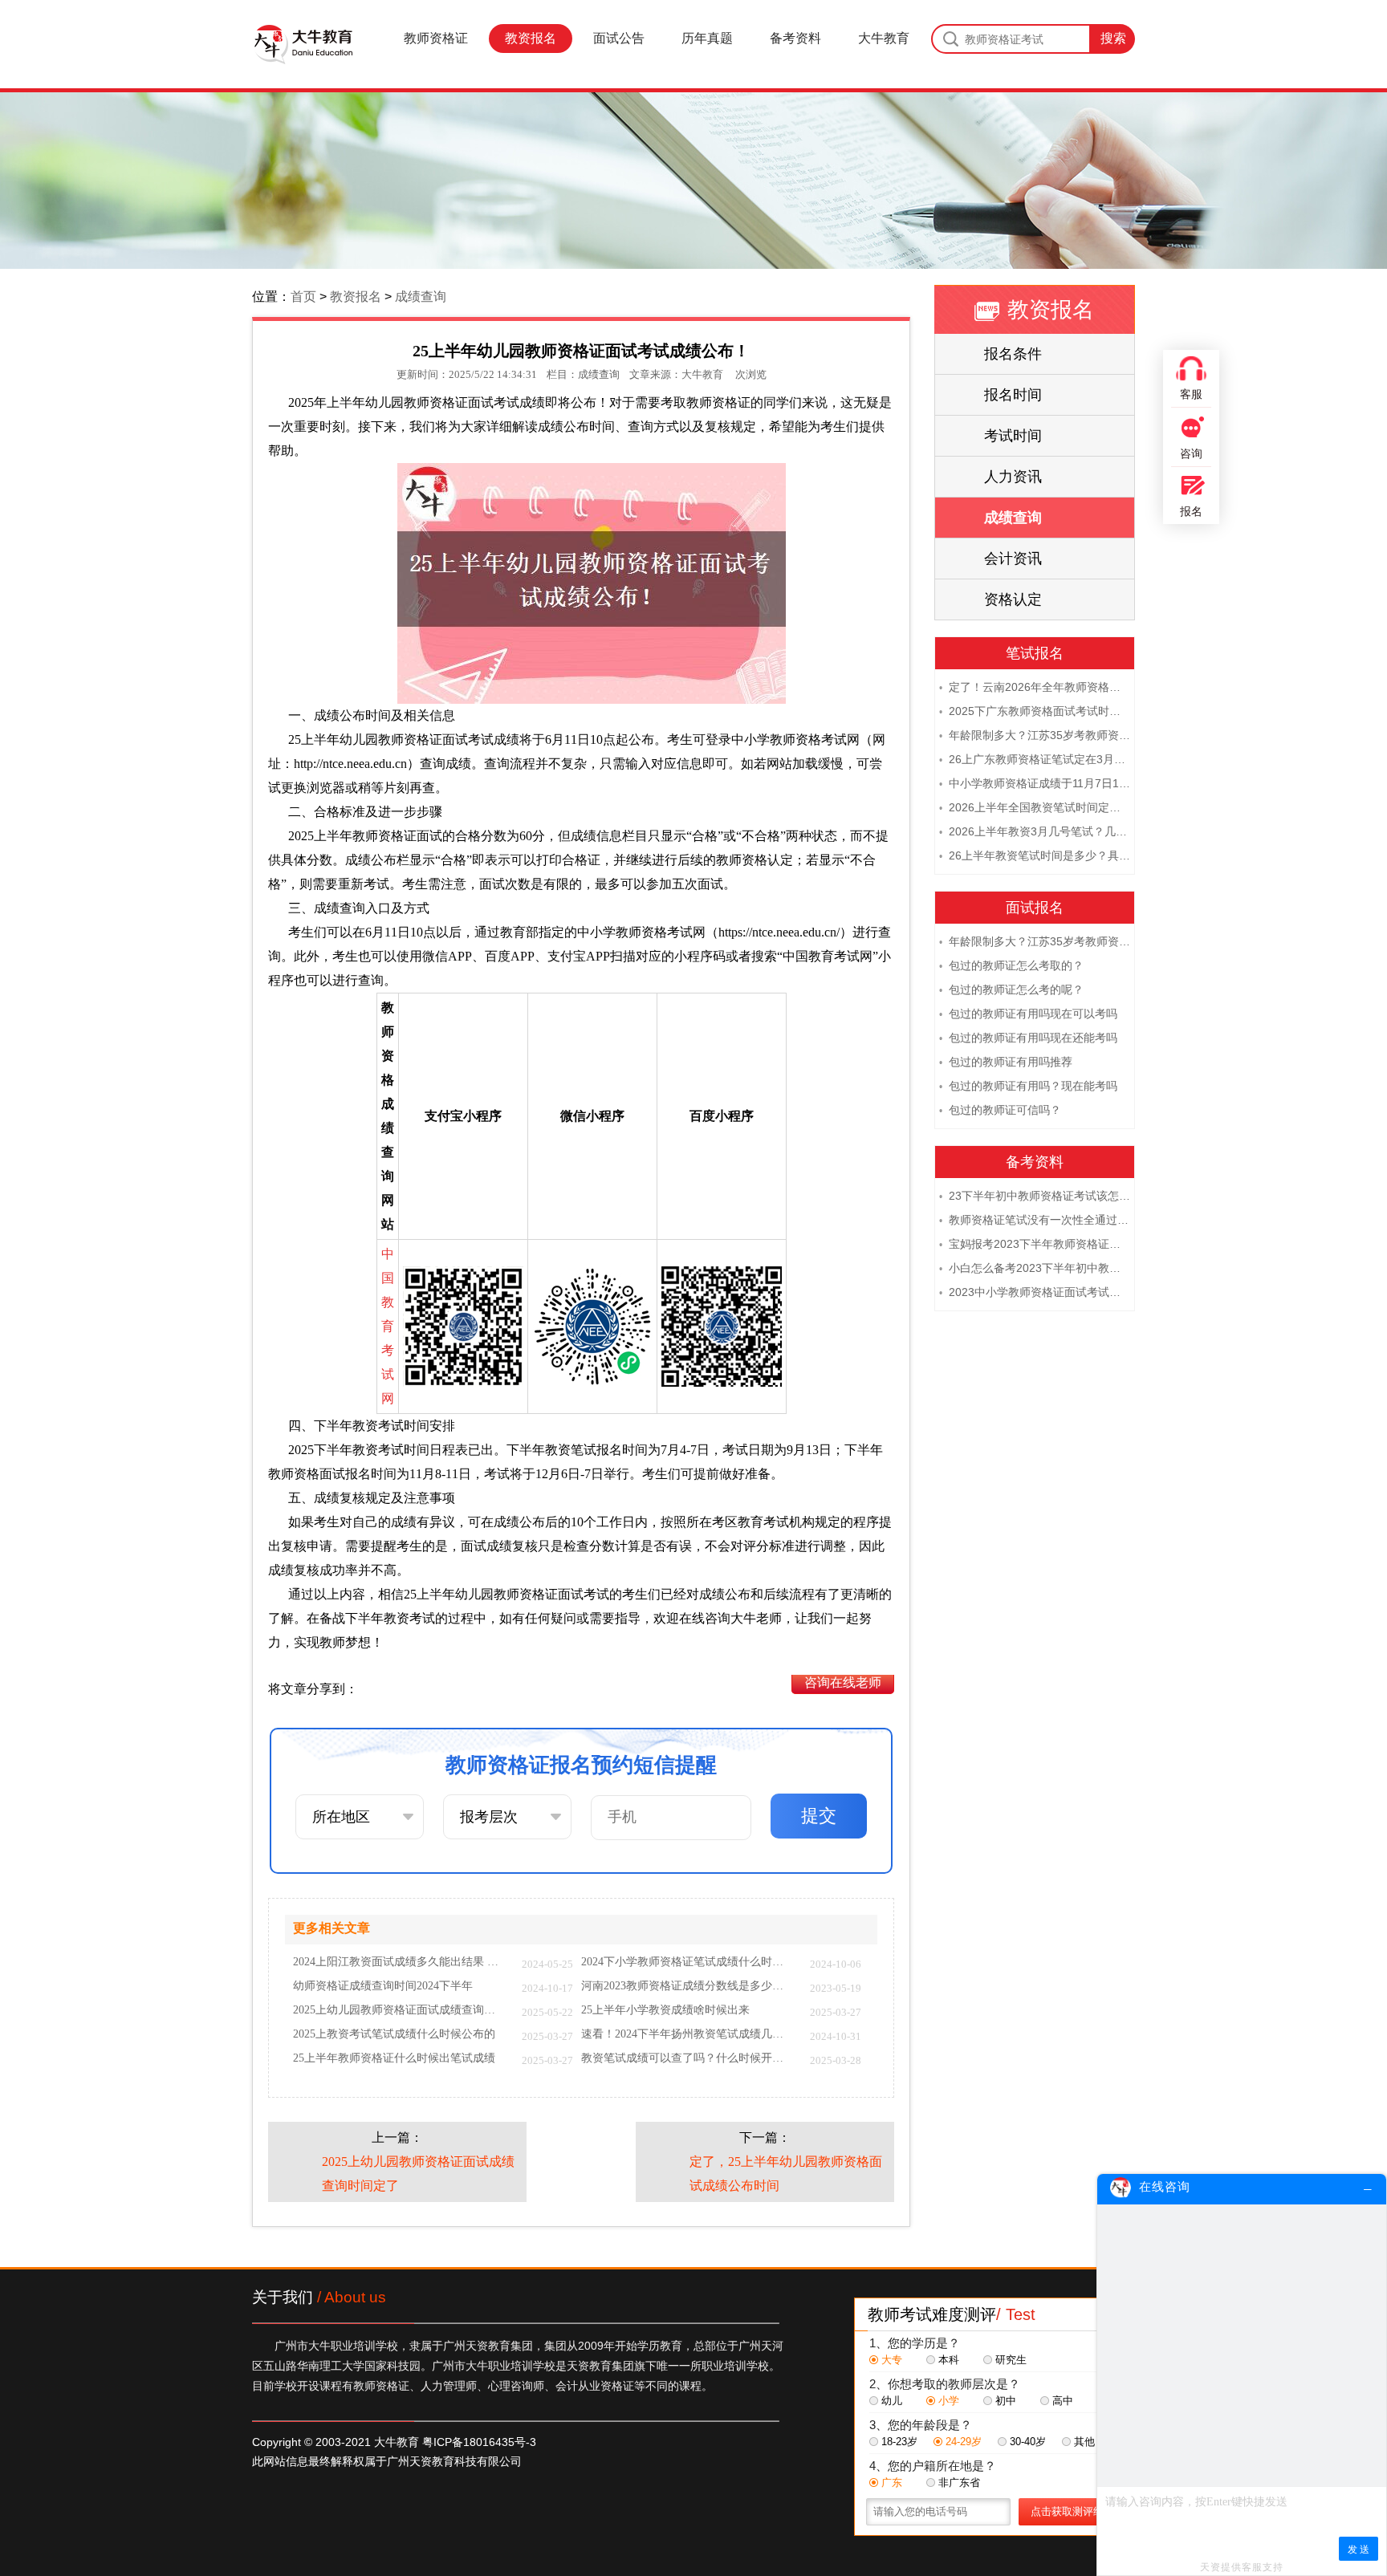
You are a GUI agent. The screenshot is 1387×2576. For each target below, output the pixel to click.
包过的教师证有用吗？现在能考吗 (1028, 1086)
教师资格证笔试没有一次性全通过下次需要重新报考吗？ (1035, 1220)
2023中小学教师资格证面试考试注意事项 (1035, 1292)
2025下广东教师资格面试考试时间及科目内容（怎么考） (1035, 711)
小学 (949, 2401)
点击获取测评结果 (1072, 2511)
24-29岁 (964, 2442)
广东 (892, 2483)
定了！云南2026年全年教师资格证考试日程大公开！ (1035, 687)
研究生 (1011, 2360)
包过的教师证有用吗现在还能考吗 (1028, 1038)
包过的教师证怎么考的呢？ (1011, 989)
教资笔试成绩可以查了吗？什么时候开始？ (687, 2058)
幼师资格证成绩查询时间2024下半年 (383, 1986)
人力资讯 (1013, 477)
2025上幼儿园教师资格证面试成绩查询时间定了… (399, 2010)
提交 (819, 1816)
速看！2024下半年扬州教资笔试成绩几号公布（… (687, 2034)
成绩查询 (421, 297)
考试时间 (1013, 436)
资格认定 (1013, 599)
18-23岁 (899, 2442)
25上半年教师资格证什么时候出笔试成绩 (394, 2058)
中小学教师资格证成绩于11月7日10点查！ (1035, 783)
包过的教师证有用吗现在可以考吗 (1028, 1014)
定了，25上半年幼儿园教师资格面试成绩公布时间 (786, 2174)
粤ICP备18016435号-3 (479, 2442)
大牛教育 (884, 38)
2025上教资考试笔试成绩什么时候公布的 (394, 2034)
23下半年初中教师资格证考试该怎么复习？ (1035, 1196)
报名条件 (1013, 354)
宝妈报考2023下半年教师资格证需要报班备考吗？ (1035, 1244)
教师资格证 (436, 38)
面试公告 (619, 38)
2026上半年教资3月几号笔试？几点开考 (1035, 831)
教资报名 (531, 38)
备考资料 (795, 38)
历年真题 (707, 38)
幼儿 (892, 2401)
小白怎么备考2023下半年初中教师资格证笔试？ (1035, 1268)
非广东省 (959, 2483)
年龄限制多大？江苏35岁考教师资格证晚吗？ (1035, 735)
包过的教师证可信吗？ (1000, 1110)
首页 (303, 297)
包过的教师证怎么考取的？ (1011, 965)
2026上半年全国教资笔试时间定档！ (1035, 807)
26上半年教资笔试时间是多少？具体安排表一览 (1035, 855)
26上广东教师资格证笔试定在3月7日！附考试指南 (1035, 759)
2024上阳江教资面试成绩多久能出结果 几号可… (399, 1962)
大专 (892, 2360)
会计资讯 (1013, 559)
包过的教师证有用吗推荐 (1006, 1062)
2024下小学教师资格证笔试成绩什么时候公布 (687, 1962)
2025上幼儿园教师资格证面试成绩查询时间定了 (418, 2174)
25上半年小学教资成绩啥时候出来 (665, 2010)
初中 (1006, 2401)
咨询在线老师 (843, 1682)
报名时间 (1013, 395)
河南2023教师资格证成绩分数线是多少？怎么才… (687, 1986)
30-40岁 (1028, 2442)
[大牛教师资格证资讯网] (303, 44)
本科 (949, 2360)
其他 (1084, 2442)
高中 (1063, 2401)
